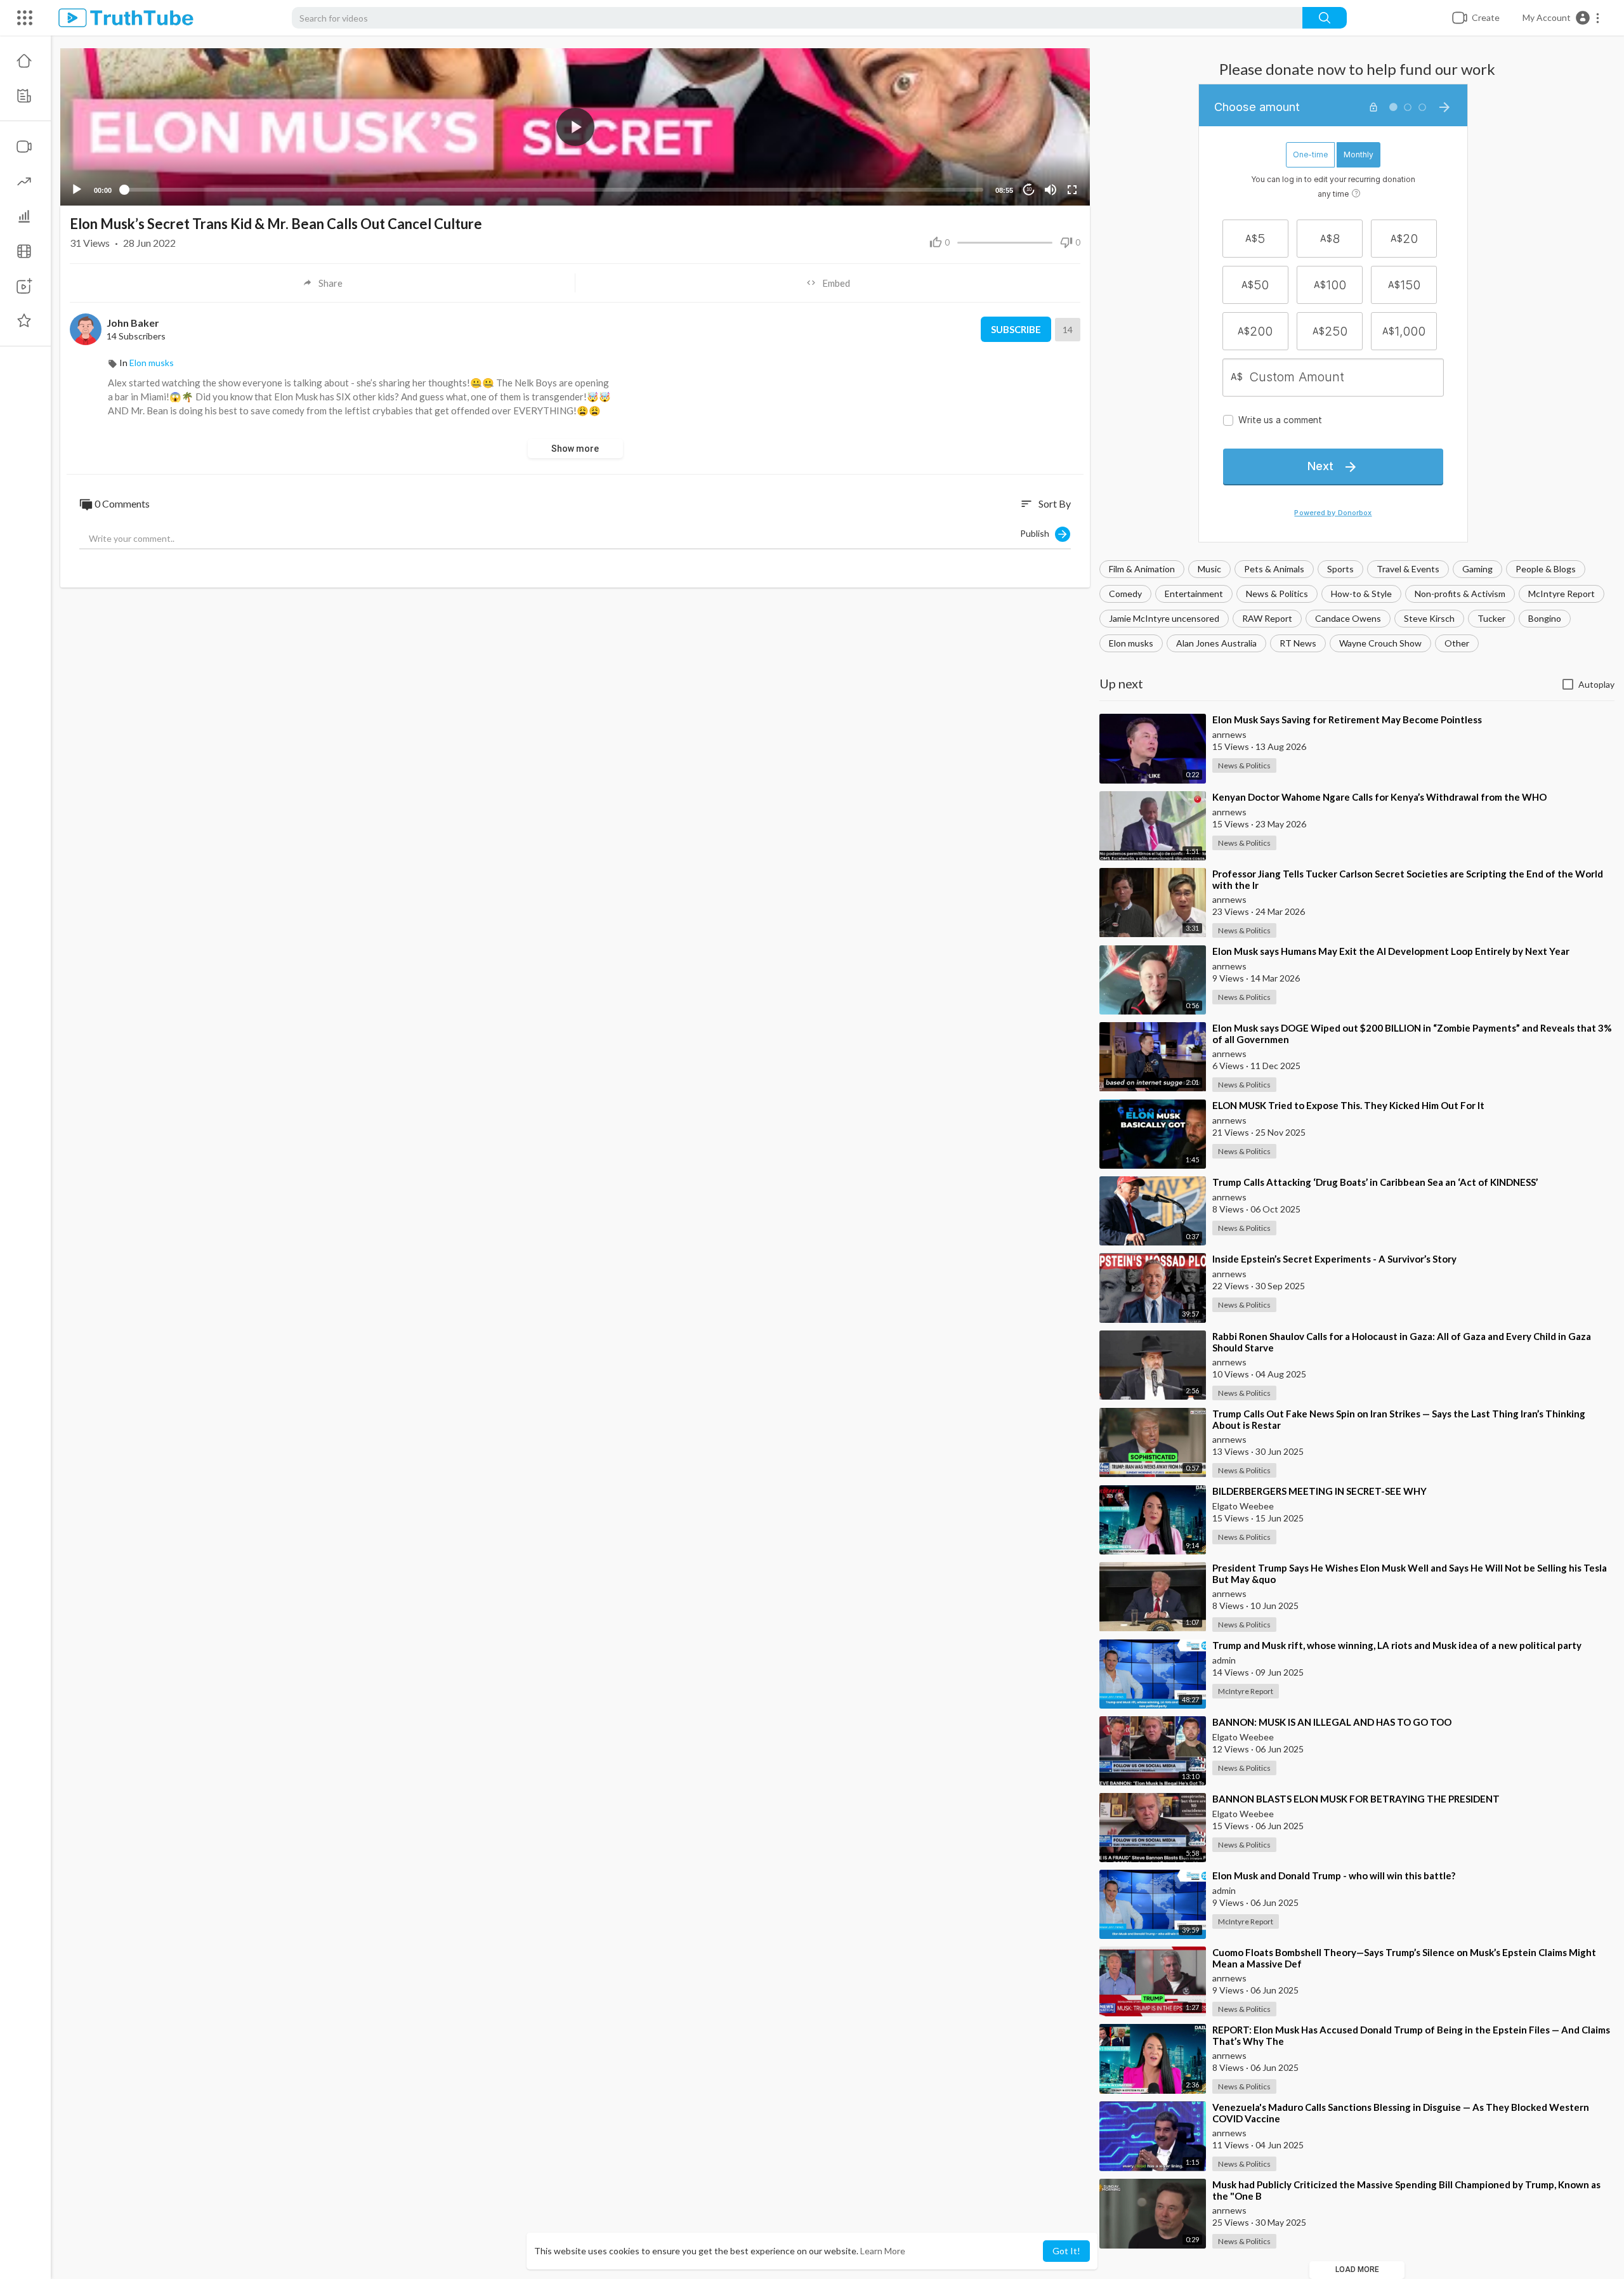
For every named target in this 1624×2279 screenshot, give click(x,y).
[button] (1562, 18)
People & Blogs (1546, 569)
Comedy (1125, 594)
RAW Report (1267, 618)
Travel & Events (1408, 569)
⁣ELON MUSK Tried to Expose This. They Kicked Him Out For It (1348, 1105)
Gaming (1477, 569)
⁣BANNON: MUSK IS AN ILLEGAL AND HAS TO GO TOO (1332, 1722)
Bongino (1545, 618)
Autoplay (1596, 684)
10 (1029, 189)
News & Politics (1277, 594)
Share (331, 283)
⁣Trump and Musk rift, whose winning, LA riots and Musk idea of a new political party (1397, 1645)
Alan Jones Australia (1216, 643)
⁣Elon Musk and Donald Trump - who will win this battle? (1334, 1875)
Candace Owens (1348, 618)
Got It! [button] (1066, 2251)
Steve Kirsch (1429, 618)
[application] (575, 127)
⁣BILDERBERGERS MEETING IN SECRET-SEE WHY (1319, 1491)
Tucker (1491, 618)
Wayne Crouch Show (1380, 643)
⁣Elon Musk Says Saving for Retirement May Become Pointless (1347, 719)
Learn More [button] (883, 2251)
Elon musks (1131, 643)
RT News (1298, 643)
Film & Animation (1142, 569)
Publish (1038, 533)
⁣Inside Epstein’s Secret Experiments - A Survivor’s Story (1334, 1259)
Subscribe (1016, 329)
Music (1209, 569)
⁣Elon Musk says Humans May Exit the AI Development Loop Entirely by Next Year (1391, 951)
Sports (1340, 569)
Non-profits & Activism (1460, 594)
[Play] (77, 190)
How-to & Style (1361, 594)
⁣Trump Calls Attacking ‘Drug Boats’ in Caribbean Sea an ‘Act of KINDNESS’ (1375, 1182)
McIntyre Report (1562, 594)
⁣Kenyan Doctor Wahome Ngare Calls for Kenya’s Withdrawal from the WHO (1379, 797)
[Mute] (1051, 190)
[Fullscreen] (1072, 190)
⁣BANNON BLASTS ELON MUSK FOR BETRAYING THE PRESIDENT (1356, 1799)
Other (1457, 643)
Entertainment (1194, 594)
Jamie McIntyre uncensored (1164, 618)
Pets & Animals (1274, 569)
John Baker (133, 323)
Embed (836, 283)
